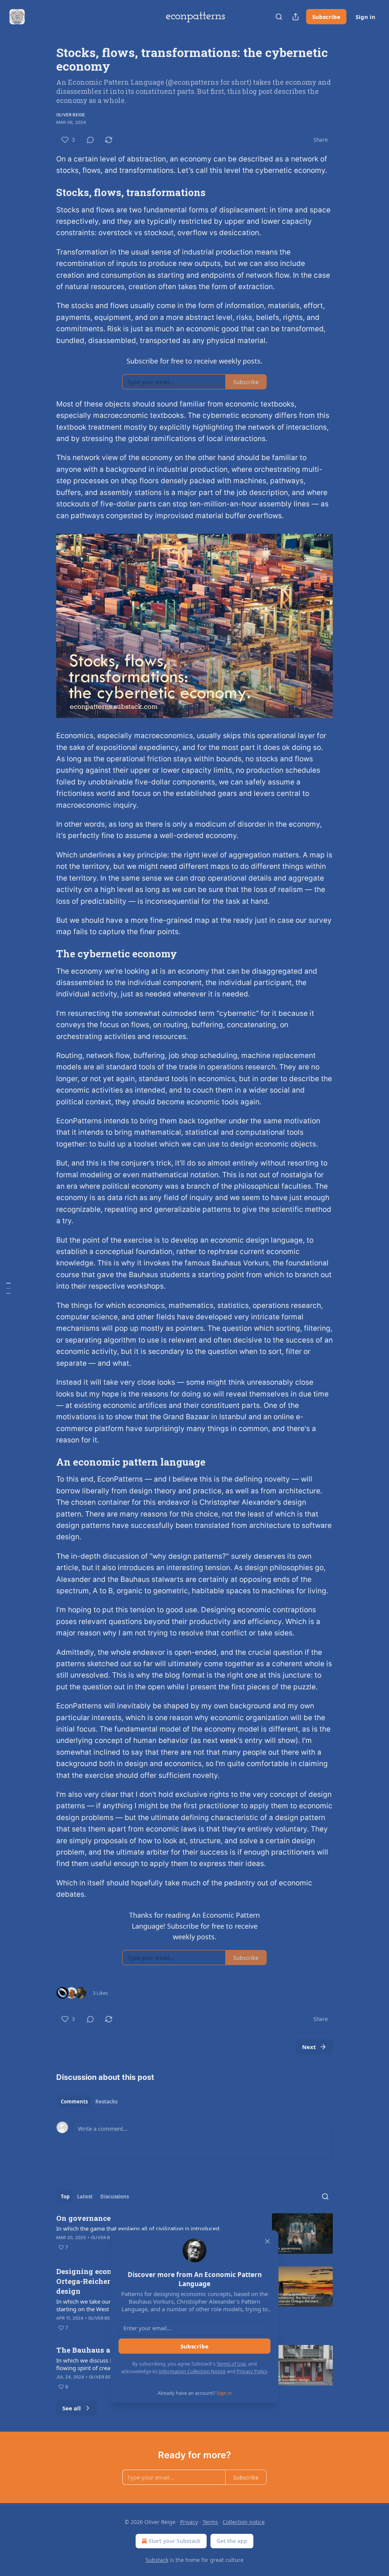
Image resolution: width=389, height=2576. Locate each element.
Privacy (189, 2522)
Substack (157, 2560)
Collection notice (244, 2522)
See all (72, 2408)
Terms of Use (231, 2364)
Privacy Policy (252, 2371)
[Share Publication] (296, 17)
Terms (210, 2522)
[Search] (279, 17)
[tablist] (89, 2102)
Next (309, 2047)
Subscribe (326, 17)
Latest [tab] (85, 2196)
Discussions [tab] (115, 2196)
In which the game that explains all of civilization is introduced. (138, 2228)
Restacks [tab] (106, 2102)
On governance (83, 2218)
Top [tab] (65, 2196)
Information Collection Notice (192, 2371)
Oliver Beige (71, 115)
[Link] (46, 192)
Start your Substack (175, 2541)
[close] (267, 2241)
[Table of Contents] (8, 1288)
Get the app (232, 2541)
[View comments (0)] (90, 140)
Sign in (365, 17)
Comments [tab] (74, 2102)
